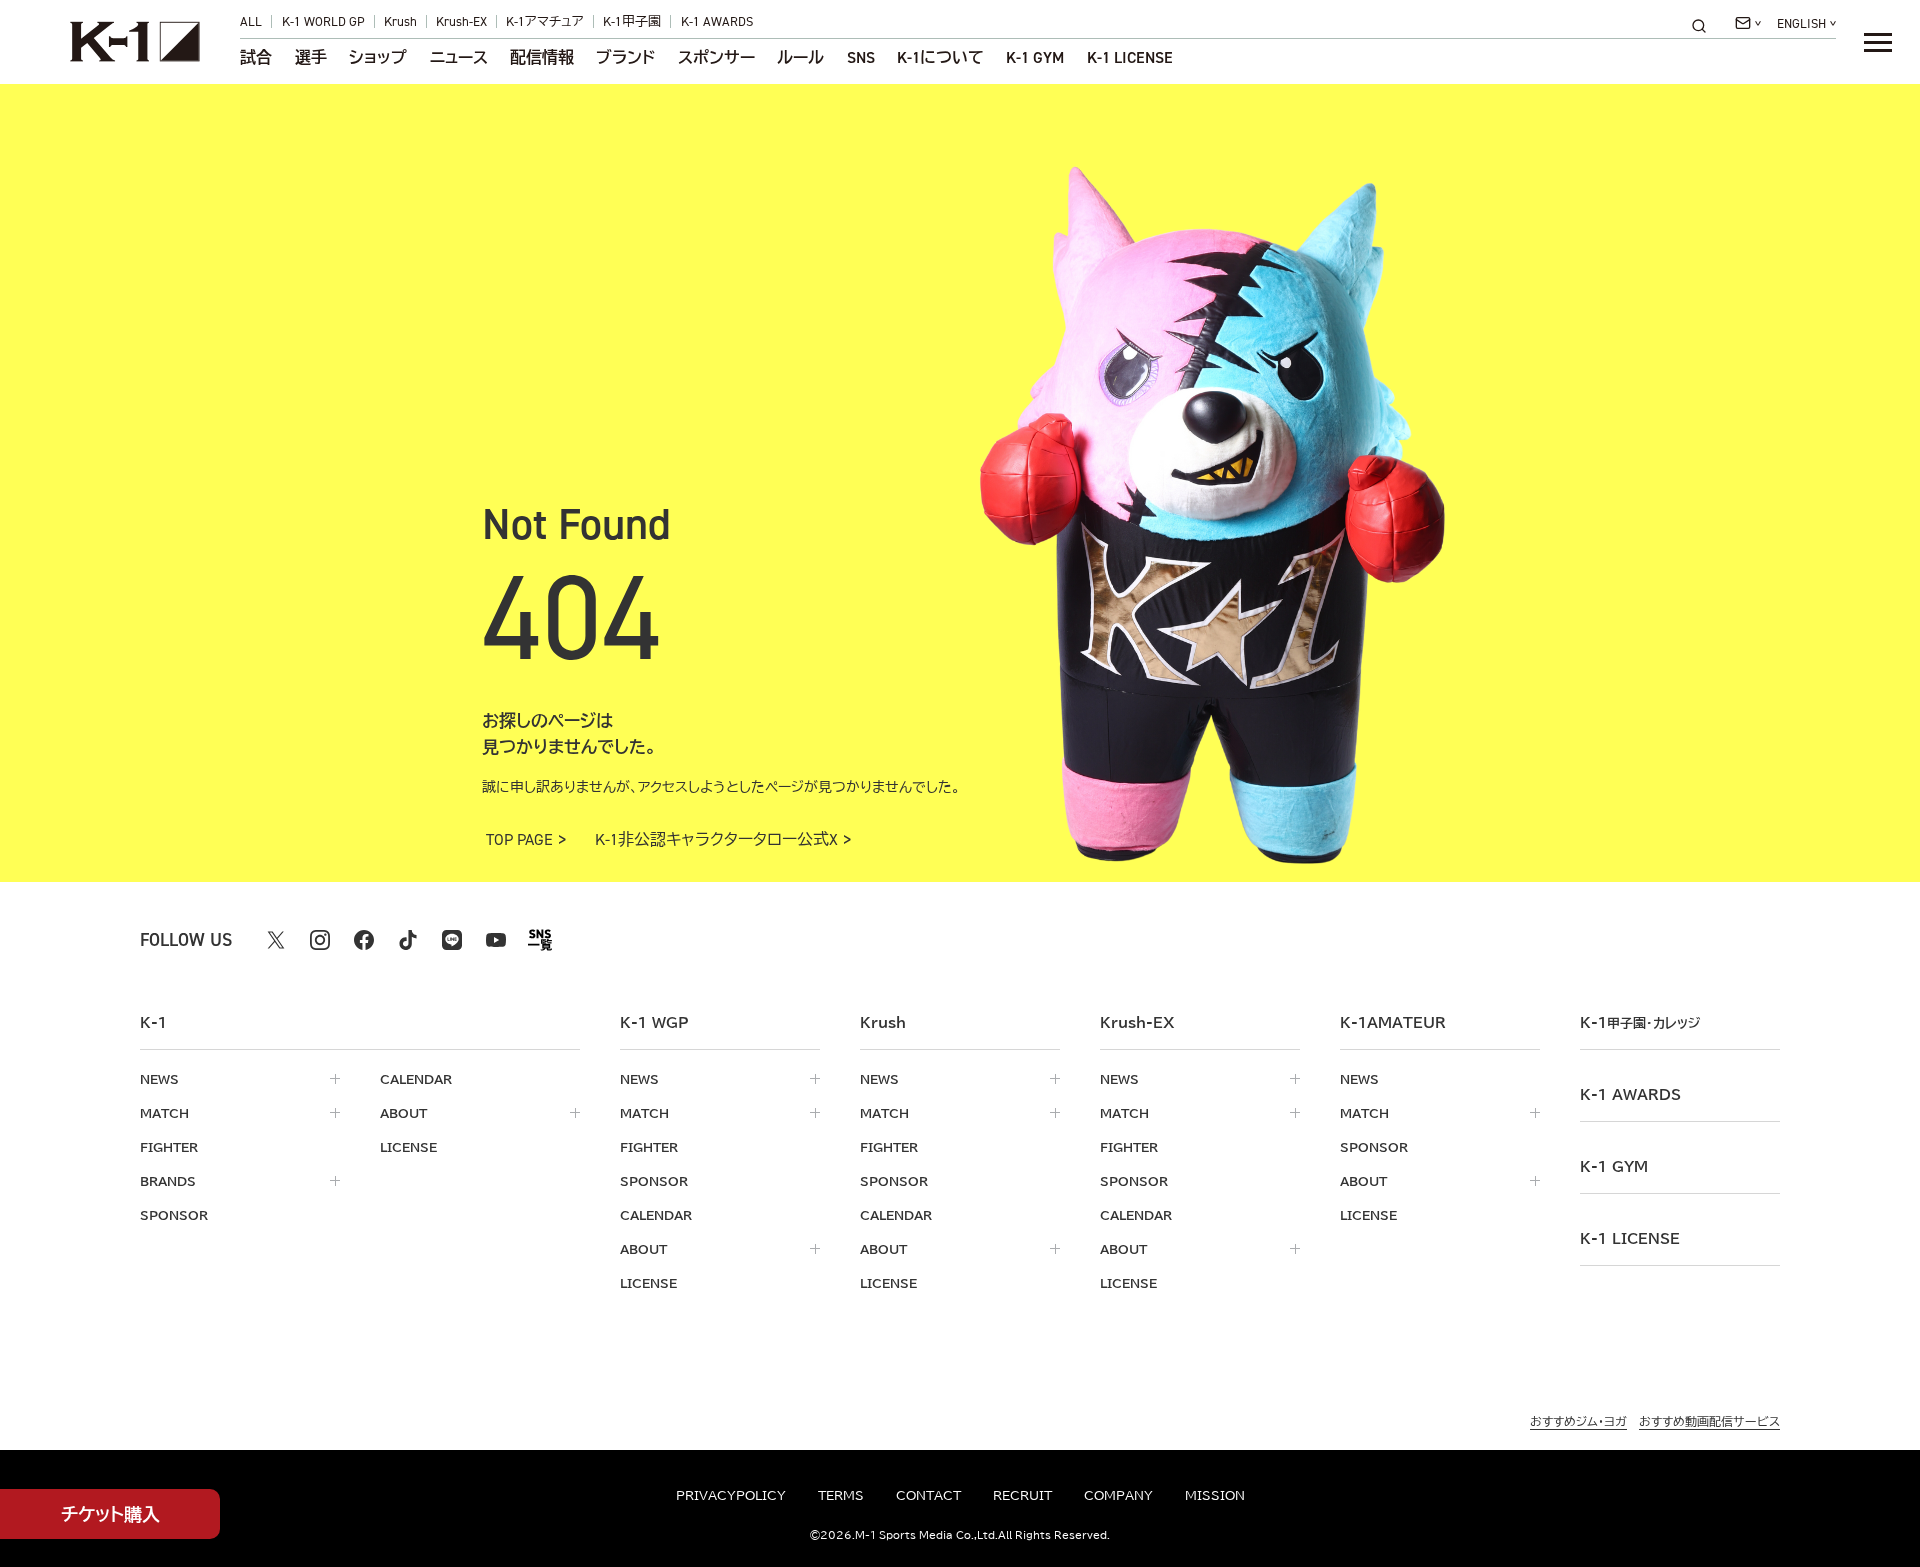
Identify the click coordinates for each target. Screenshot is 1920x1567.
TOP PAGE (519, 840)
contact (928, 1495)
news (159, 1079)
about (403, 1113)
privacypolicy (731, 1495)
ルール (800, 58)
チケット (110, 1514)
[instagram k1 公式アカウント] (320, 940)
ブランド (625, 58)
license (408, 1147)
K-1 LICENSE (1130, 58)
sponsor (174, 1215)
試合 (256, 58)
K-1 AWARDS (717, 21)
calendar (416, 1079)
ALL (251, 21)
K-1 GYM (1035, 58)
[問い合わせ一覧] (1748, 23)
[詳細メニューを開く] (1878, 42)
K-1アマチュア (545, 21)
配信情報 (542, 58)
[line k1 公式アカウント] (452, 940)
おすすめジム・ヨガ (1578, 1421)
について (940, 58)
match (164, 1113)
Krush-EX (461, 21)
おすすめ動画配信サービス (1709, 1421)
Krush (400, 21)
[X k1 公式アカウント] (276, 940)
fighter (169, 1147)
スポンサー (716, 58)
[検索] (1705, 25)
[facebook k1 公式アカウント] (364, 940)
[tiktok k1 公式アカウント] (408, 940)
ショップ (378, 58)
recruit (1022, 1495)
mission (1215, 1495)
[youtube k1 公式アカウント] (496, 940)
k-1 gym (1614, 1167)
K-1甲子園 (632, 21)
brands (168, 1181)
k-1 (1640, 1023)
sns (861, 58)
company (1118, 1495)
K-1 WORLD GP (323, 21)
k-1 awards (1630, 1095)
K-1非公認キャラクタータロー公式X (716, 840)
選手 (311, 58)
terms (841, 1495)
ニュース (459, 58)
